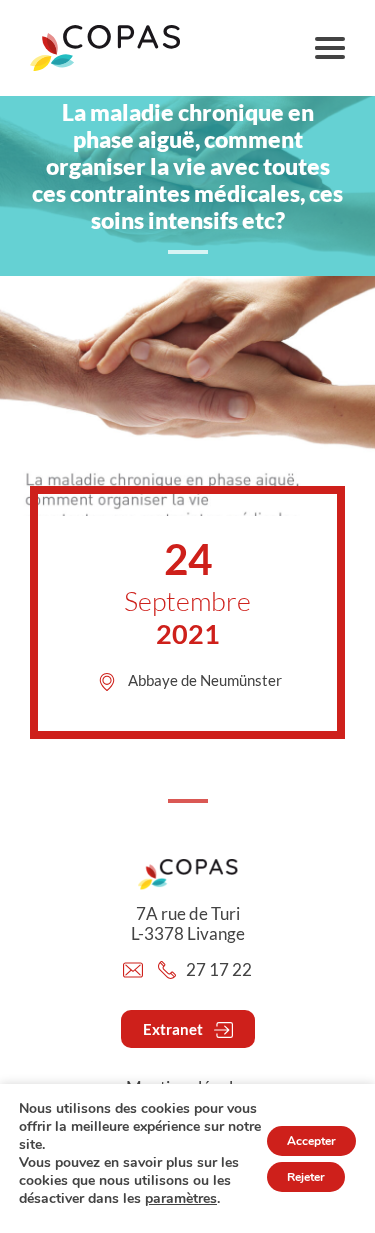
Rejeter (306, 1177)
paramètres (181, 1199)
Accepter (311, 1141)
